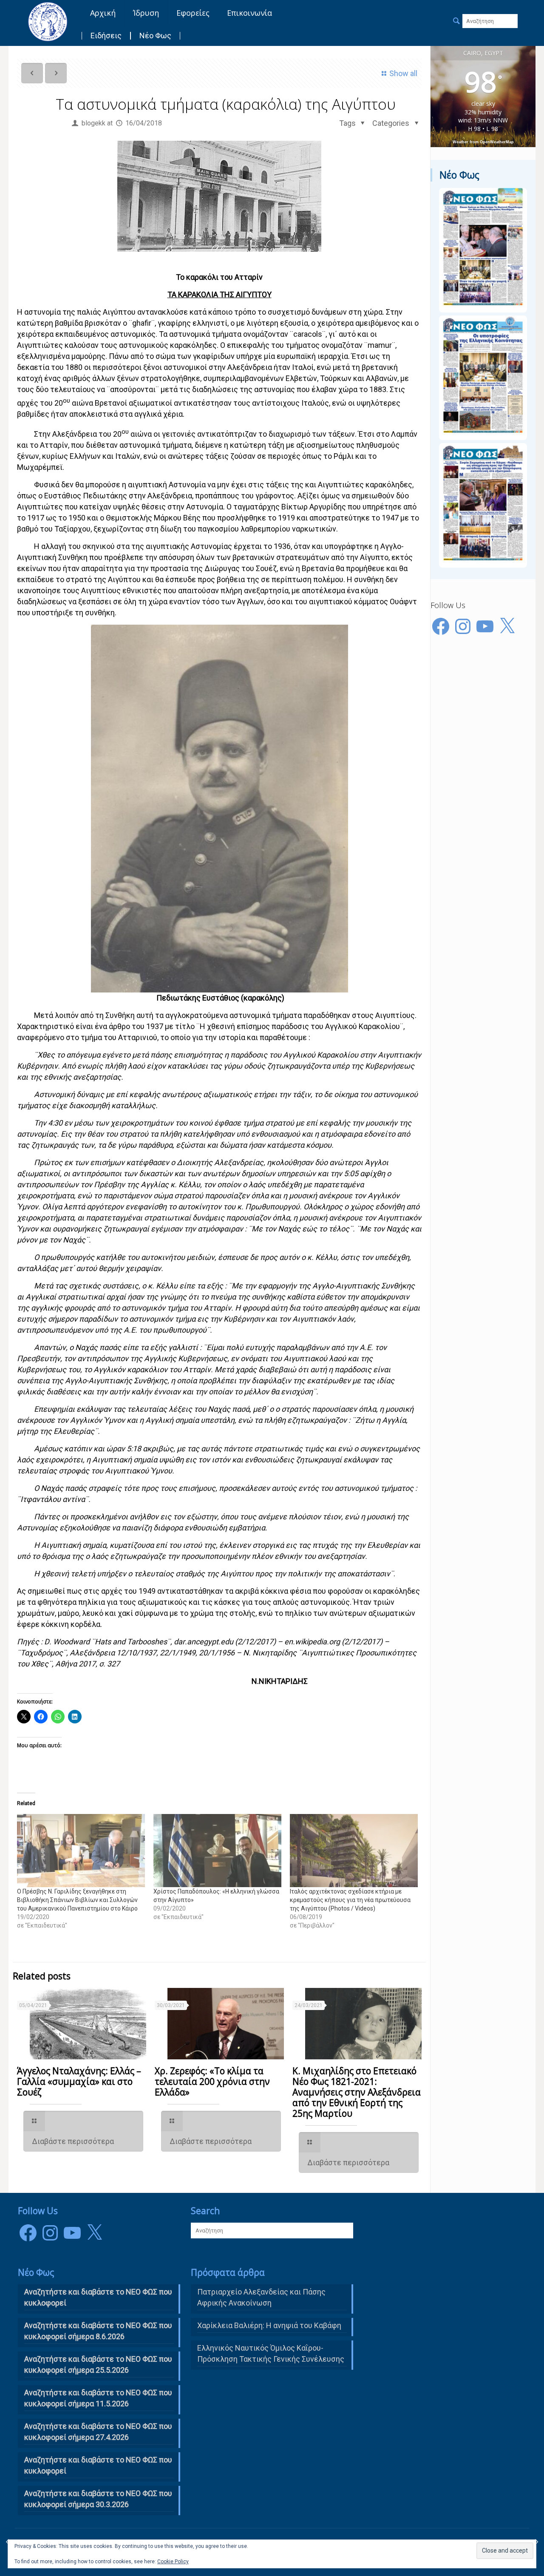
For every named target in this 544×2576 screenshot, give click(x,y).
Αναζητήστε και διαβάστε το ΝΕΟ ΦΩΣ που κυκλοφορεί (98, 2465)
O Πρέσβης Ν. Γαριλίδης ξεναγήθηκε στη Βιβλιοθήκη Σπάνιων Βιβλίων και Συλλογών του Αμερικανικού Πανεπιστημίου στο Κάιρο (77, 1900)
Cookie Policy (173, 2562)
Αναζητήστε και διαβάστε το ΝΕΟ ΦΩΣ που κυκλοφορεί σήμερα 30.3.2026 (98, 2499)
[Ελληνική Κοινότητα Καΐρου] (48, 21)
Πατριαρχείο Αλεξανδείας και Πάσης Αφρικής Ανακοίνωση (261, 2297)
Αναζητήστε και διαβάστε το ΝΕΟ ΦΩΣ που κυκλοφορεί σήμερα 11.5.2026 (98, 2398)
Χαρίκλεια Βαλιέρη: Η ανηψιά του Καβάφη (269, 2325)
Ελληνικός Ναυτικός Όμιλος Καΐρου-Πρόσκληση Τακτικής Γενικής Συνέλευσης (271, 2353)
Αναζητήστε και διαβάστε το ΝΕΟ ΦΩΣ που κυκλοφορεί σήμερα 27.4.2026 (98, 2432)
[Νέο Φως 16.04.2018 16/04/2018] (537, 2542)
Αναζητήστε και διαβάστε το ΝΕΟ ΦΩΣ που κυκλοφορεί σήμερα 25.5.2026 (98, 2364)
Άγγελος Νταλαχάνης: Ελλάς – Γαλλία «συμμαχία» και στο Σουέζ (79, 2081)
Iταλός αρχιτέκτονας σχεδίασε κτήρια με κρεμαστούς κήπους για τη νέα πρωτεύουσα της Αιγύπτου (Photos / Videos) (350, 1900)
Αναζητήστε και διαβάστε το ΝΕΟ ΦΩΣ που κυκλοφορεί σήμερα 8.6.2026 (98, 2331)
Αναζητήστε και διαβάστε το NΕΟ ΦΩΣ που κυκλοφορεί (98, 2297)
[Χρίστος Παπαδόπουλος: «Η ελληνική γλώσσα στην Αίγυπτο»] (217, 1851)
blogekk (93, 123)
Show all (403, 73)
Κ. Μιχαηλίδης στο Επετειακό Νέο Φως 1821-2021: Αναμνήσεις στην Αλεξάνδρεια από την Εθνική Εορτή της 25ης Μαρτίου (357, 2092)
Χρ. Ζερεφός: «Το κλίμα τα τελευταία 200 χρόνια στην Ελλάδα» (212, 2081)
